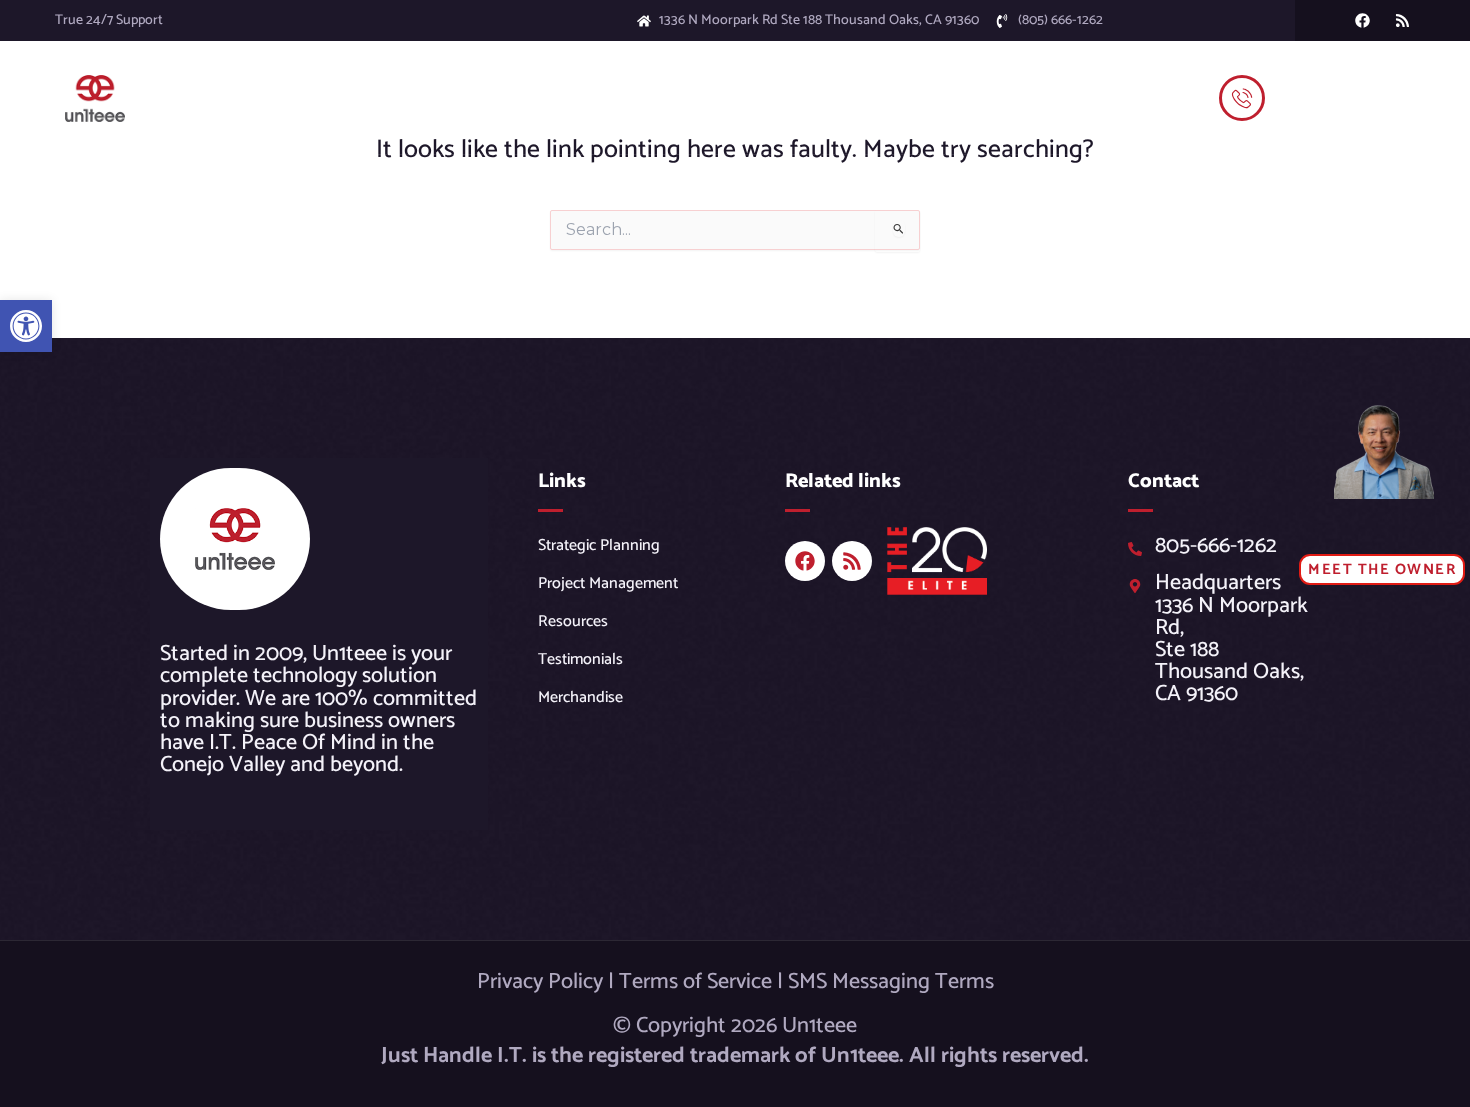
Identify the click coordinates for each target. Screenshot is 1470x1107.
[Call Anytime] (1242, 98)
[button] (26, 326)
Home (269, 98)
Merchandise (580, 697)
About (825, 98)
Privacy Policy (540, 982)
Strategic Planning (599, 545)
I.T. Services (469, 98)
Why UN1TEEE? (671, 98)
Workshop (346, 98)
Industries (563, 98)
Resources (573, 621)
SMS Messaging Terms (891, 982)
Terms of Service (695, 982)
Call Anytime (1317, 80)
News (765, 98)
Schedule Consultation (1077, 98)
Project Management (608, 583)
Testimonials (936, 98)
